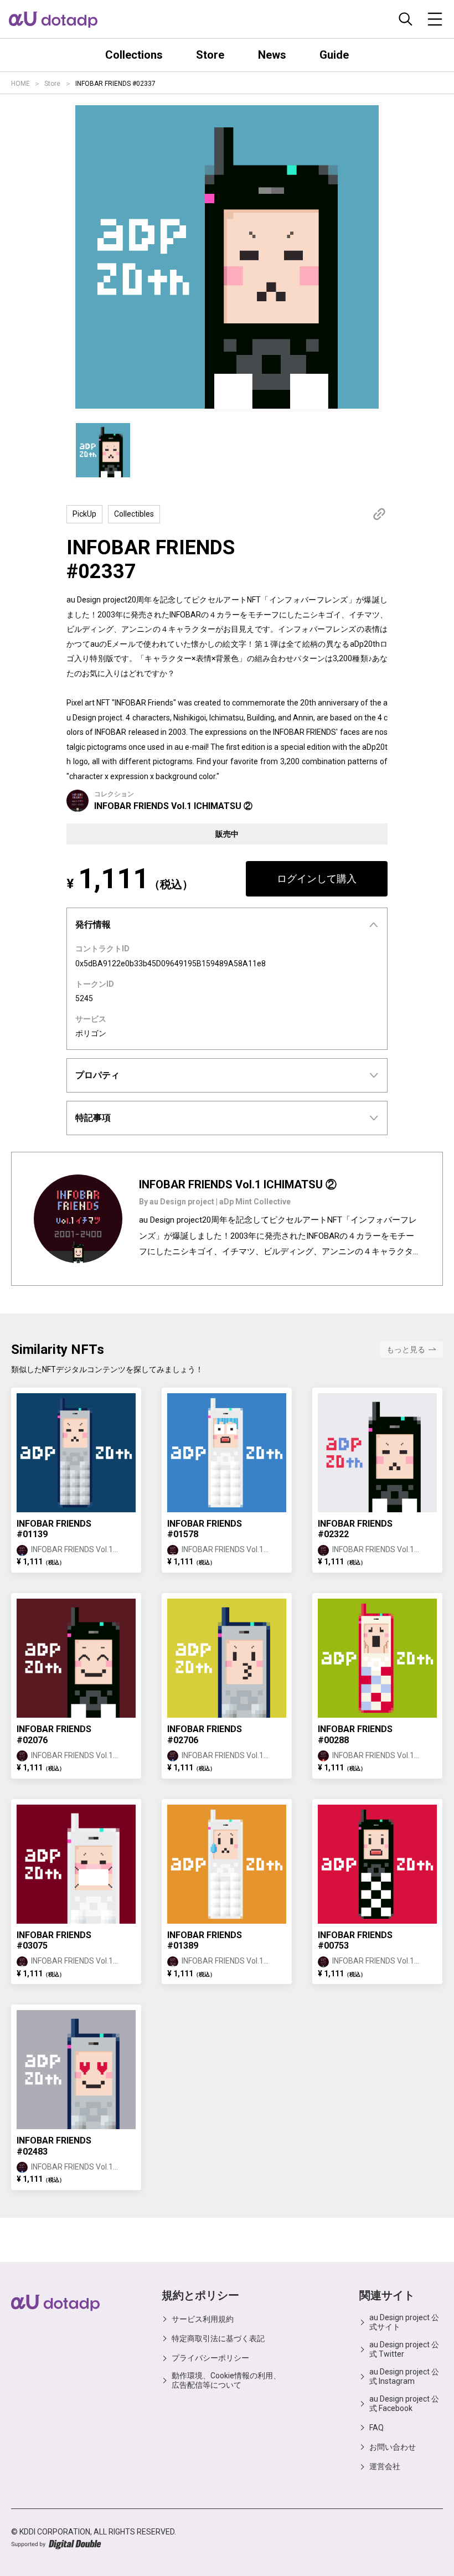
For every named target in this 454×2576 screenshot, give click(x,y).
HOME (20, 84)
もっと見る (406, 1349)
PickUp (84, 514)
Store (52, 84)
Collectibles (134, 514)
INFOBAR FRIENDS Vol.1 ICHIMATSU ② (173, 806)
